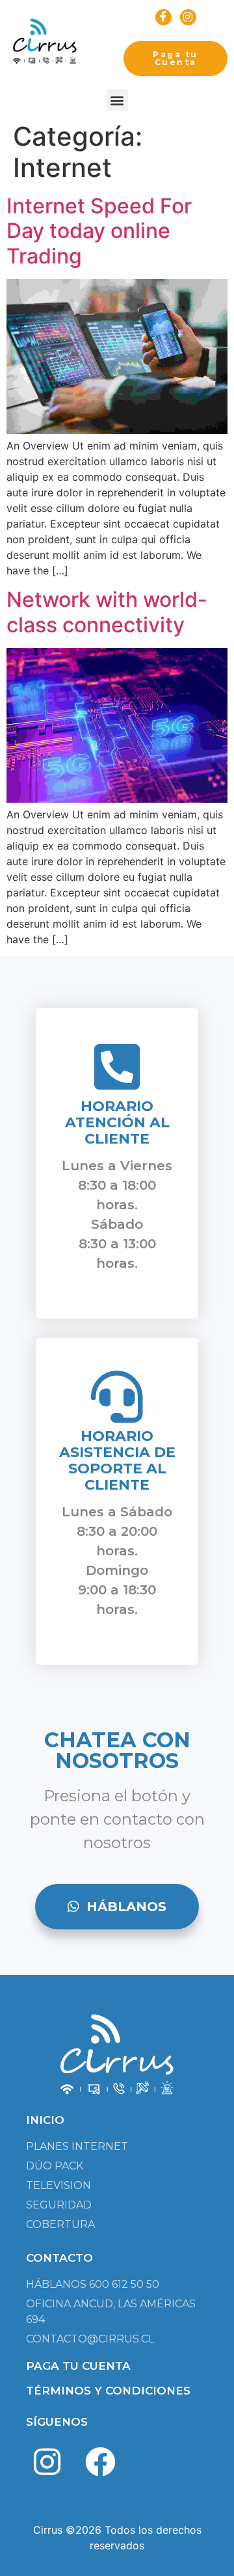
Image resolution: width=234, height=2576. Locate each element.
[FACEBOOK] (163, 17)
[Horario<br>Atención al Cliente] (117, 1067)
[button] (117, 100)
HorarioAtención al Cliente (117, 1122)
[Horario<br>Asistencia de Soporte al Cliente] (117, 1397)
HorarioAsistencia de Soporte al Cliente (117, 1460)
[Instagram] (47, 2462)
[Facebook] (101, 2462)
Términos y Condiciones (108, 2391)
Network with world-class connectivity (107, 612)
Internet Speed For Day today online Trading (99, 231)
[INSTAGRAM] (188, 17)
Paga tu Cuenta (175, 58)
